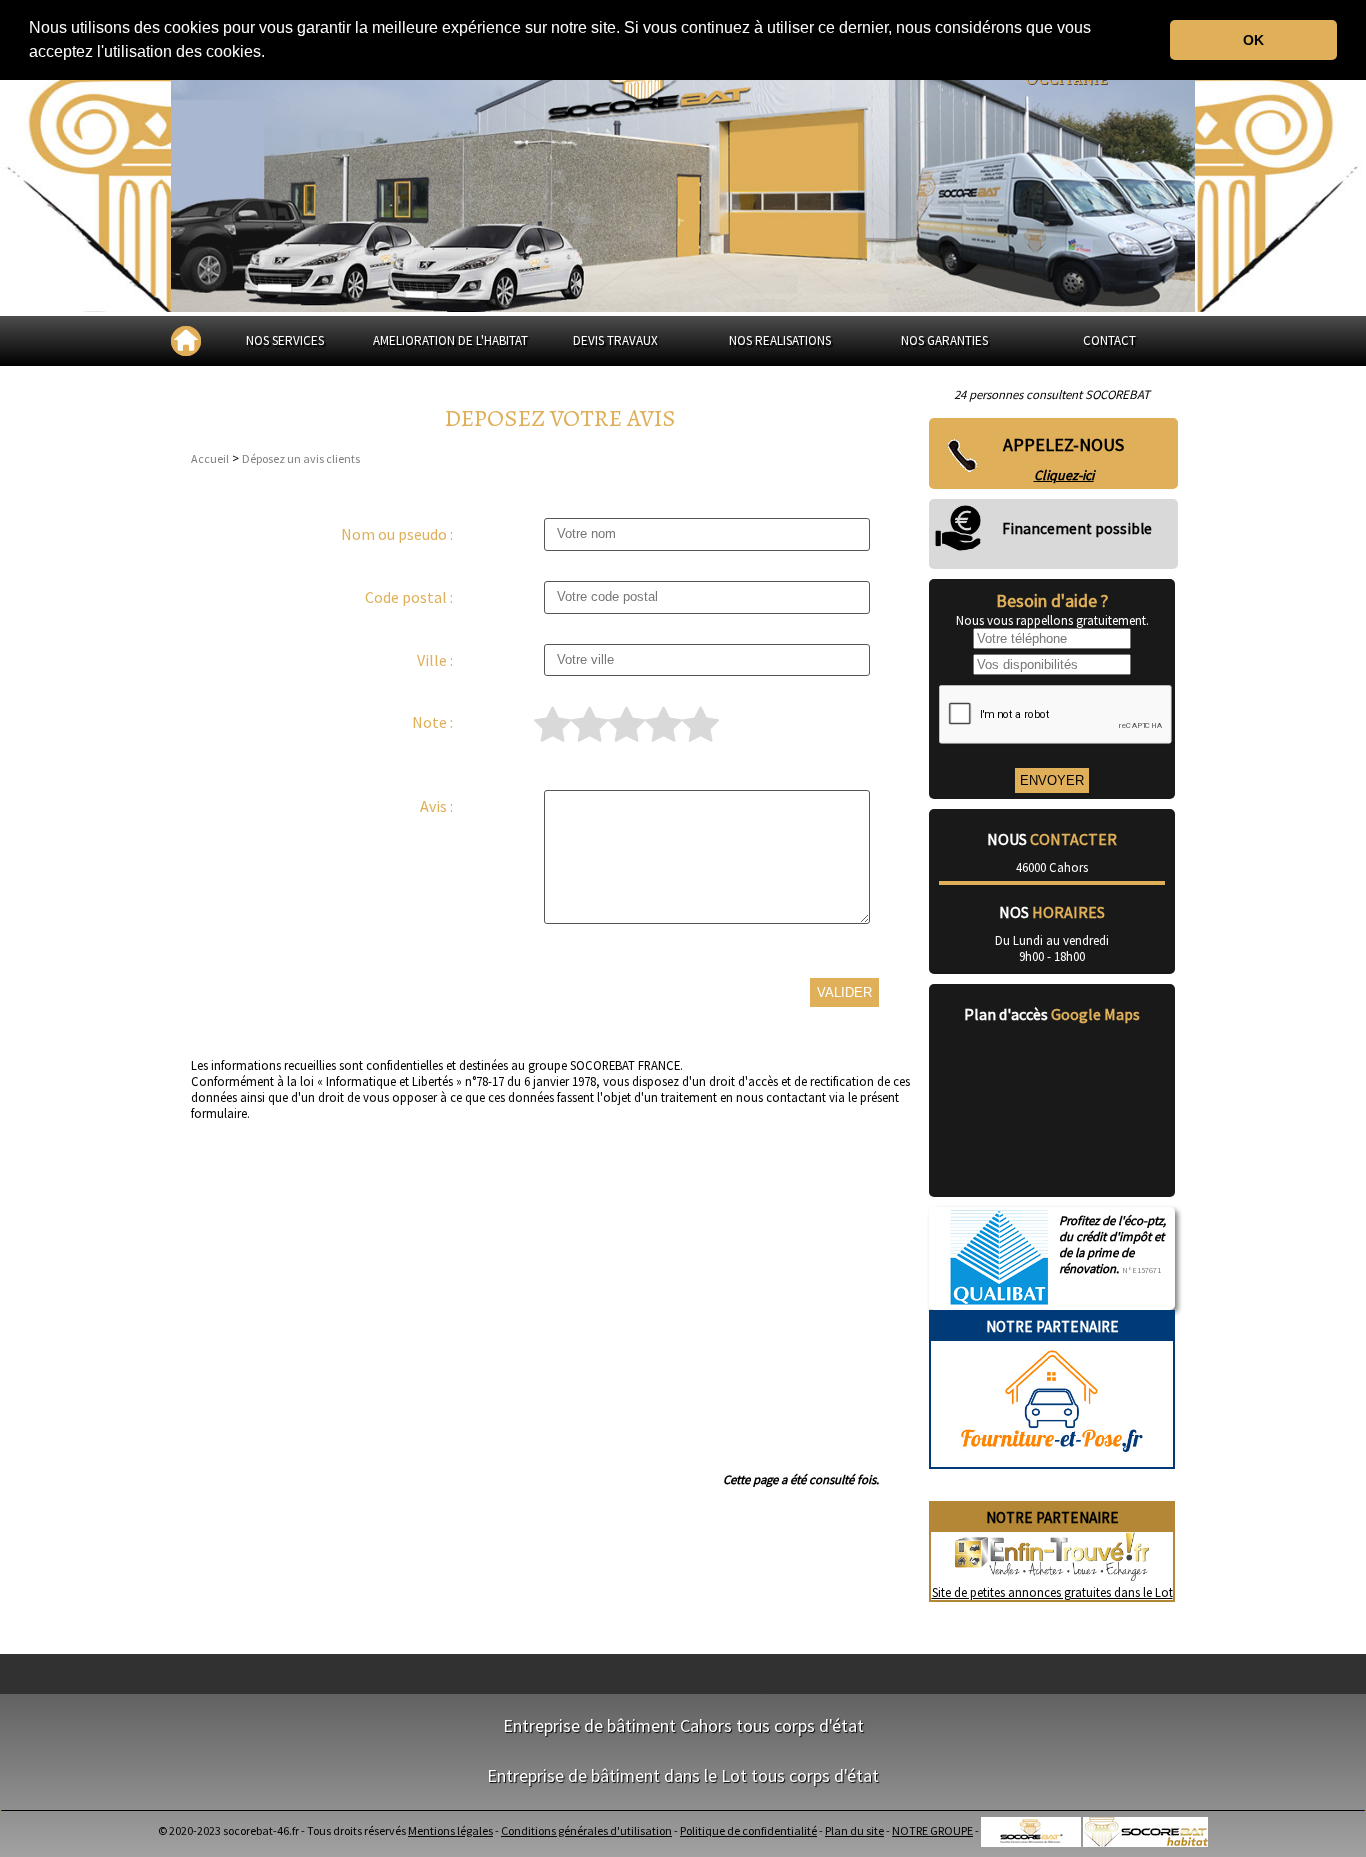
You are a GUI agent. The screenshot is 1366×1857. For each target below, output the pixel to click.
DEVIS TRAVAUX (615, 340)
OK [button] (1253, 40)
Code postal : (409, 597)
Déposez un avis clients (301, 458)
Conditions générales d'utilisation (586, 1830)
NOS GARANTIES (944, 340)
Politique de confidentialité (748, 1830)
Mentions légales (450, 1830)
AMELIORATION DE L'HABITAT (450, 340)
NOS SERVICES (285, 340)
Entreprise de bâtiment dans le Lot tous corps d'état (683, 1775)
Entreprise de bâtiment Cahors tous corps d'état (683, 1725)
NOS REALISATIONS (780, 340)
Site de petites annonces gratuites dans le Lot (1052, 1592)
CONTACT (1109, 340)
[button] (272, 54)
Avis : (436, 806)
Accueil (210, 458)
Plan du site (854, 1830)
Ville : (435, 660)
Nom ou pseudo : (397, 534)
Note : (432, 722)
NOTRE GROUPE (932, 1830)
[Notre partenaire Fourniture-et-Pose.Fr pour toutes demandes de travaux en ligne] (1052, 1459)
